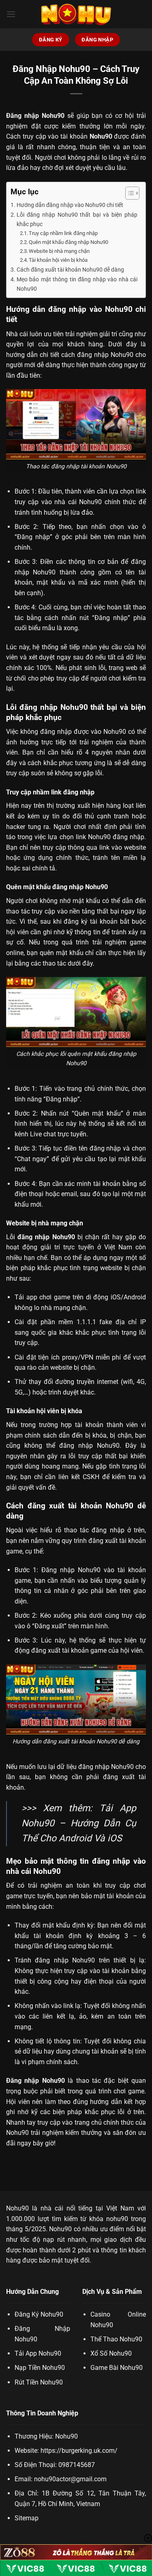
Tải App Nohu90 (38, 2353)
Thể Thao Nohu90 (116, 2339)
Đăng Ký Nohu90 (39, 2314)
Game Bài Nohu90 (117, 2368)
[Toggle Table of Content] (128, 193)
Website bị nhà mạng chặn (59, 251)
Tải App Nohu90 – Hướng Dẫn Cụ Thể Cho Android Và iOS (79, 1823)
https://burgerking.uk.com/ (79, 2451)
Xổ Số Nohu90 (111, 2353)
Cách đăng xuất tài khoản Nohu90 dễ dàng (70, 270)
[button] (11, 14)
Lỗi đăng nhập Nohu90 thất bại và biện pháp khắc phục (77, 220)
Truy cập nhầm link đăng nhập (63, 233)
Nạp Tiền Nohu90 (40, 2368)
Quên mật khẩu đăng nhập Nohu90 (69, 242)
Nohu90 (17, 2208)
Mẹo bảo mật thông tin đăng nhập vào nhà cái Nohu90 (77, 284)
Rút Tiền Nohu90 (39, 2382)
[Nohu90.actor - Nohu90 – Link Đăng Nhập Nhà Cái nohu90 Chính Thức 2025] (76, 14)
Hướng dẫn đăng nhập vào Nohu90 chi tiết (70, 205)
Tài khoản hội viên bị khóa (58, 260)
